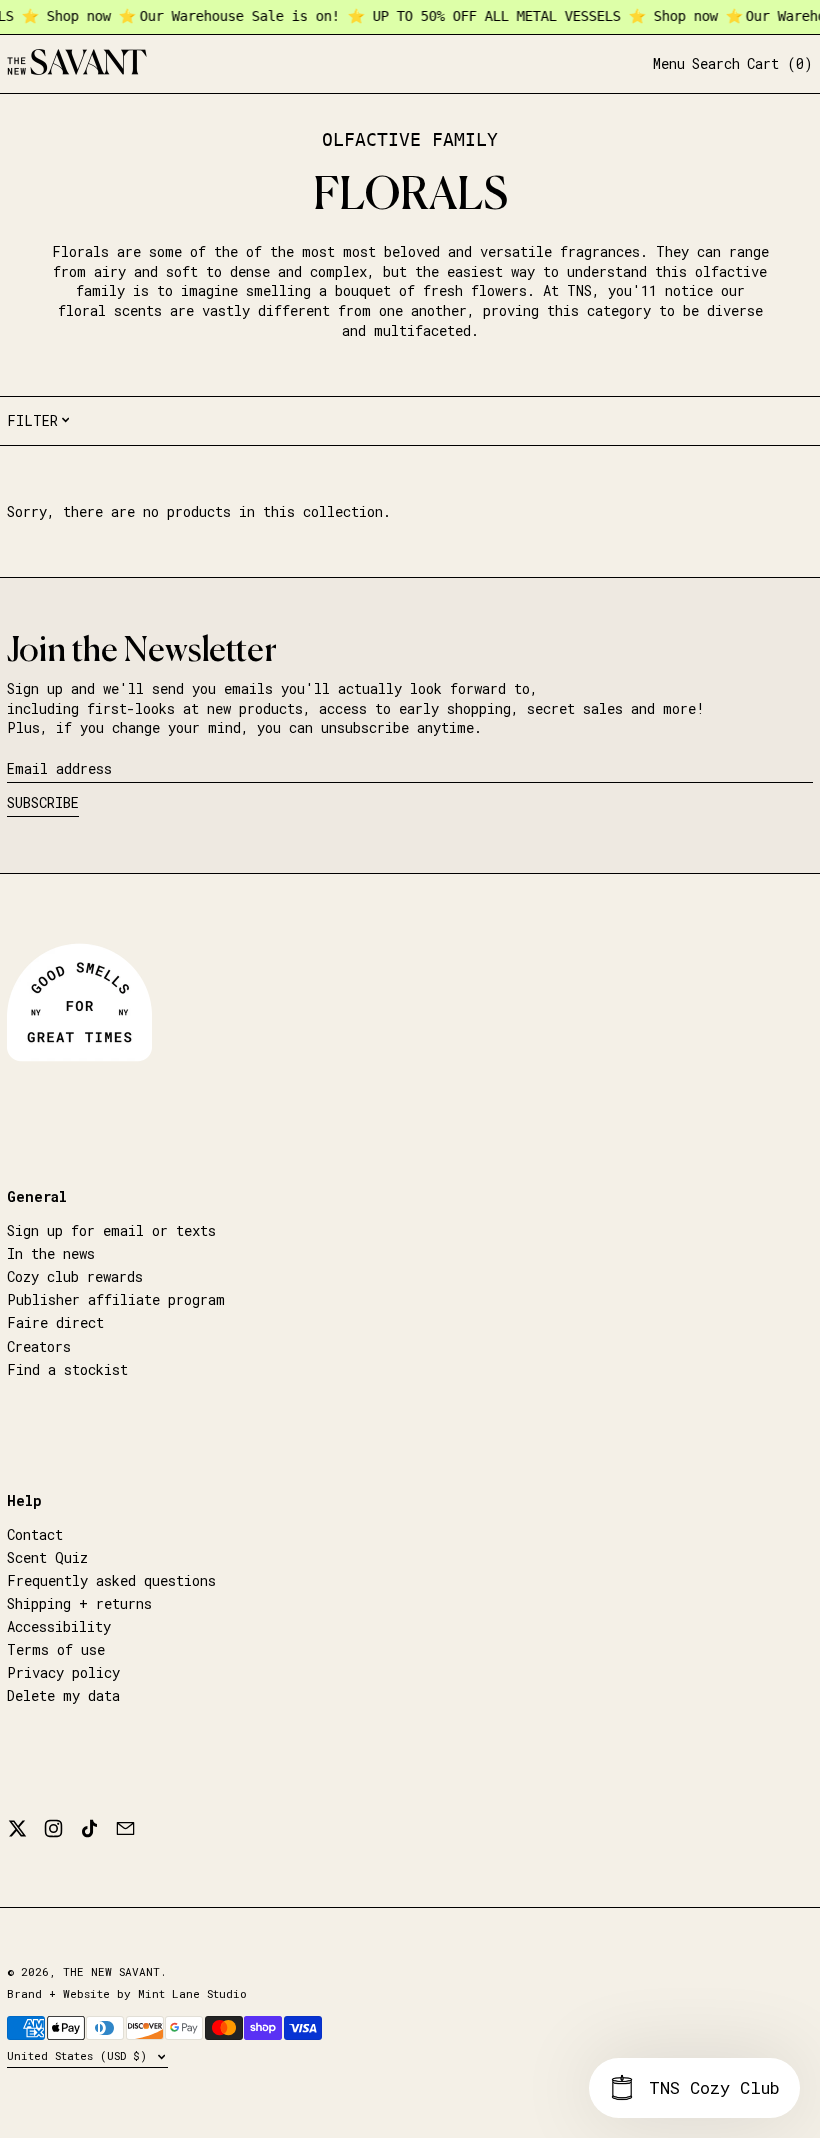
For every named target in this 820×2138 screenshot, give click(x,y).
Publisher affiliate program (116, 1299)
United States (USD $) (80, 2055)
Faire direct (55, 1322)
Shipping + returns (79, 1603)
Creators (39, 1346)
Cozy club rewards (75, 1276)
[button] (716, 64)
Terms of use (56, 1649)
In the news (51, 1253)
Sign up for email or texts (111, 1230)
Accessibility (59, 1626)
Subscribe (43, 802)
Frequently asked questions (111, 1580)
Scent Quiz (47, 1557)
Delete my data (63, 1695)
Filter (32, 420)
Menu (669, 63)
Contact (35, 1534)
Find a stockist (67, 1369)
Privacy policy (63, 1672)
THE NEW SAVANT (111, 1971)
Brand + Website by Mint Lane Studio (127, 1993)
